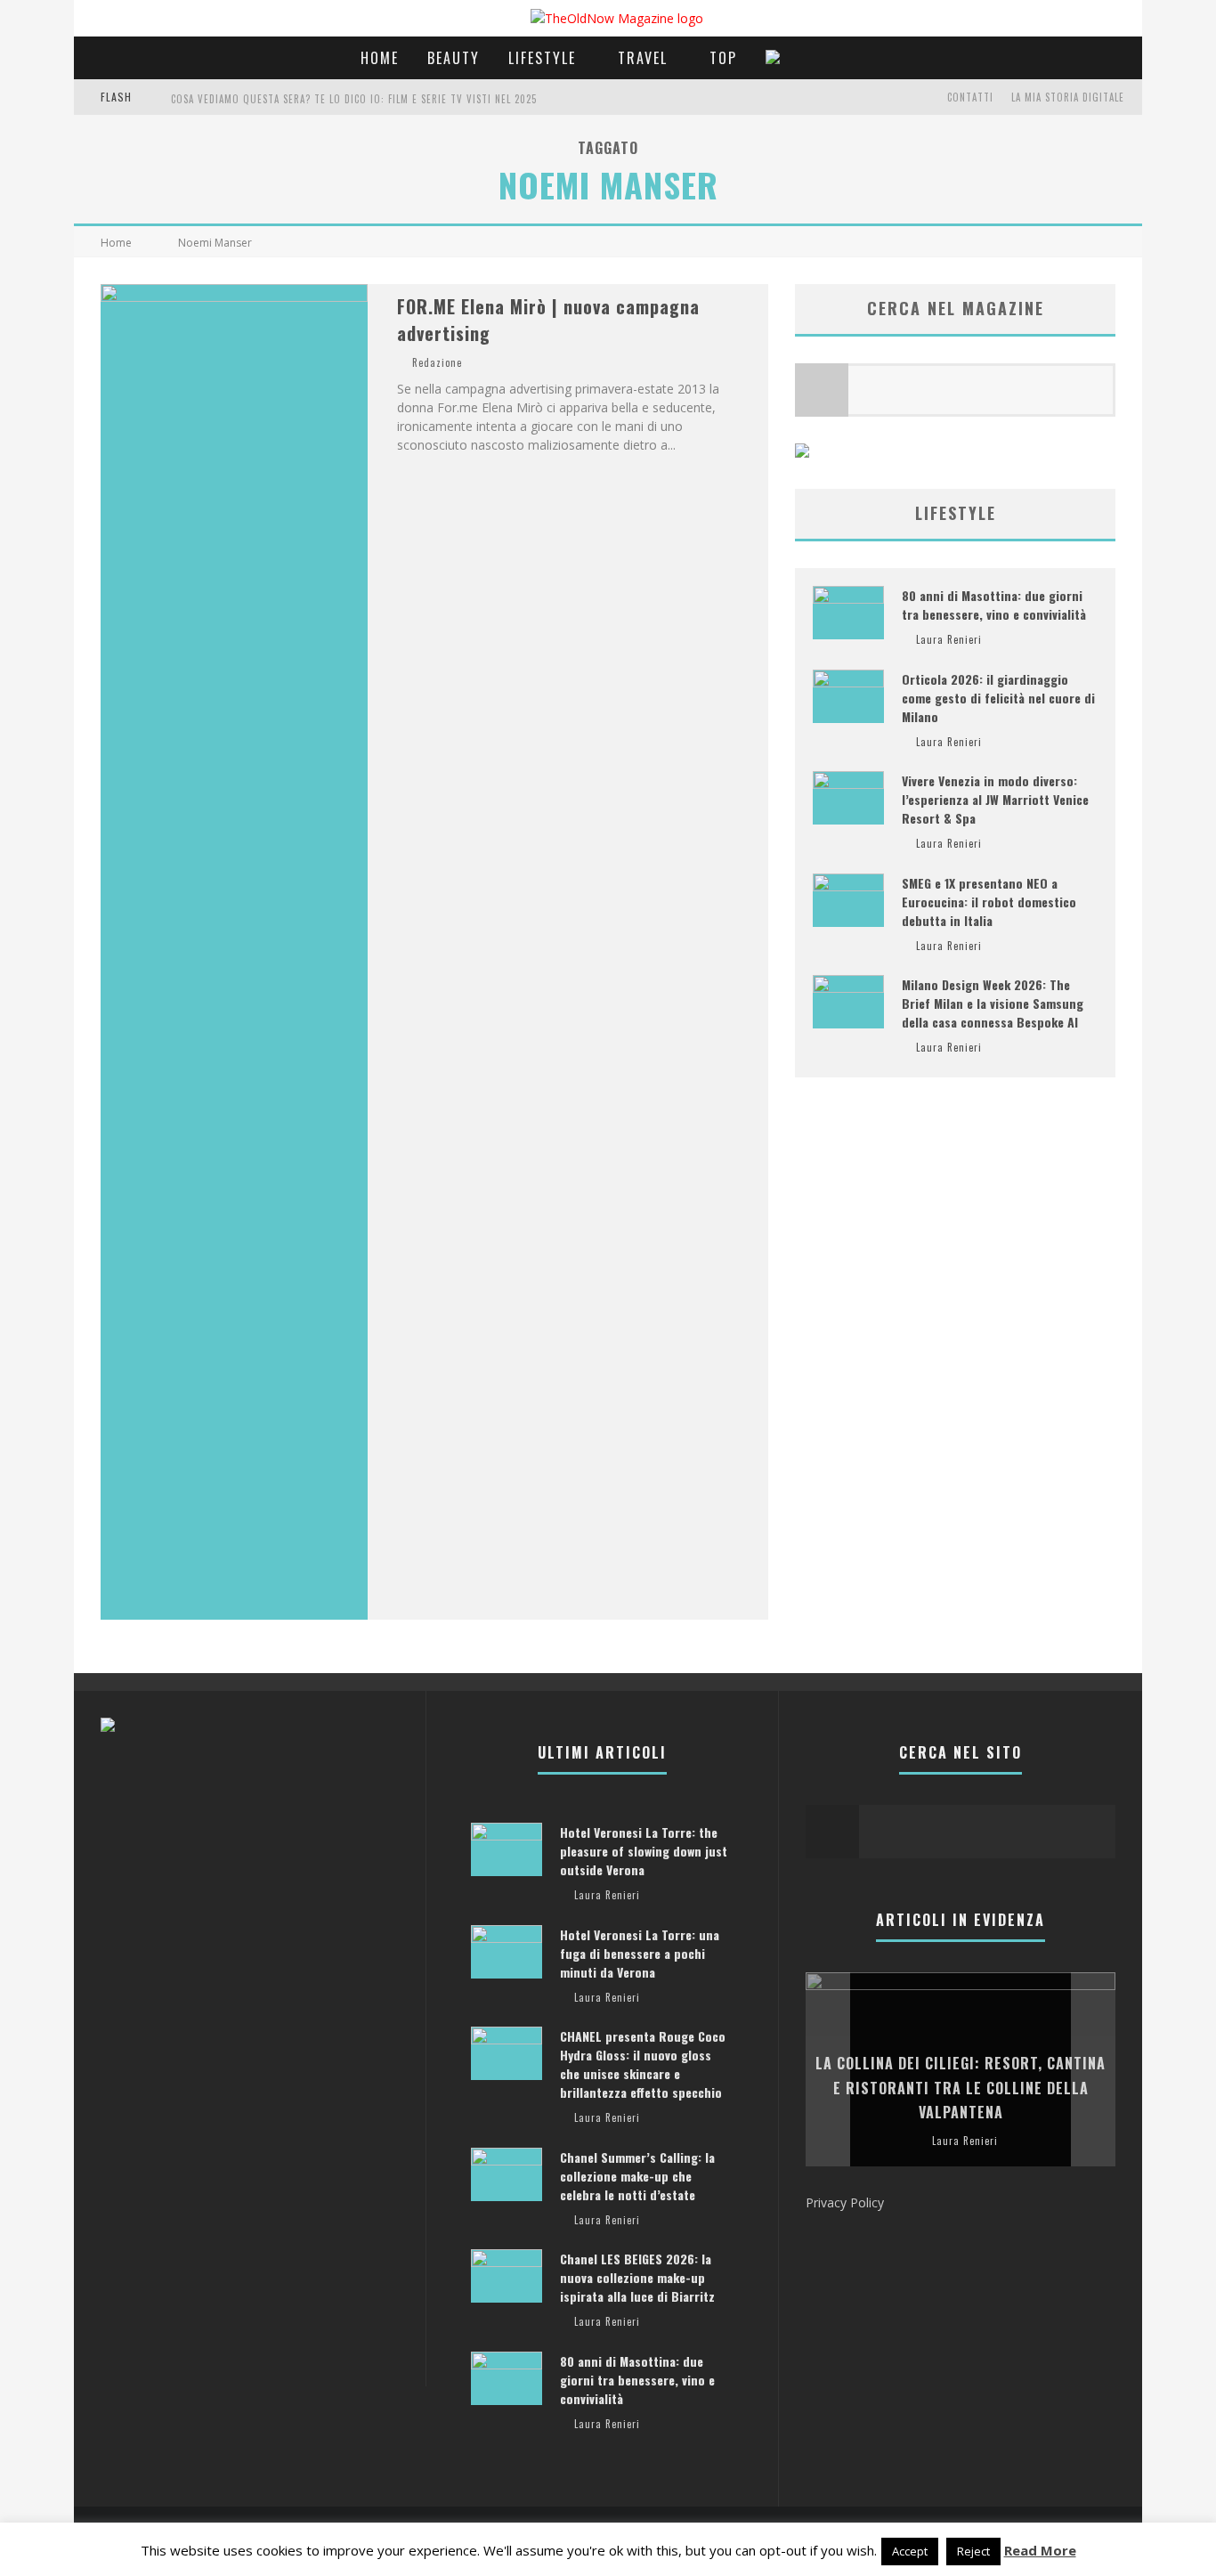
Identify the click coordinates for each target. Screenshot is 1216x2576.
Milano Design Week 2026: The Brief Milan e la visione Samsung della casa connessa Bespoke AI (993, 1003)
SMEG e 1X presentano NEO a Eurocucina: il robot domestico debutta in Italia (989, 902)
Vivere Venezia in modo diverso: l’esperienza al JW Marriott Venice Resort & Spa (995, 799)
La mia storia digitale (1068, 97)
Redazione (437, 362)
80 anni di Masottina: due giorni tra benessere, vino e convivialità (994, 605)
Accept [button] (910, 2551)
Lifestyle (542, 58)
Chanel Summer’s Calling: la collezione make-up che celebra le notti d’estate (637, 2176)
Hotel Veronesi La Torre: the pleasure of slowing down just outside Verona (644, 1851)
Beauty (454, 58)
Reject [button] (973, 2551)
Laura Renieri (949, 639)
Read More (1040, 2550)
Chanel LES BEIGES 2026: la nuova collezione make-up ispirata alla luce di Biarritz (637, 2277)
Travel (643, 58)
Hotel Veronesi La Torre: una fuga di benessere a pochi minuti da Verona (640, 1953)
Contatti (970, 97)
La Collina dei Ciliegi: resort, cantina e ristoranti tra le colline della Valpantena (961, 2087)
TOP (723, 58)
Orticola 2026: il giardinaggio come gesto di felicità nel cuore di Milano (998, 698)
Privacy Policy (845, 2202)
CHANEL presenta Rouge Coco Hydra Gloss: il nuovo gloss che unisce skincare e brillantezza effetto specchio (643, 2064)
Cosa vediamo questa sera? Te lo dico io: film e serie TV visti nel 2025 (354, 99)
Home (380, 58)
